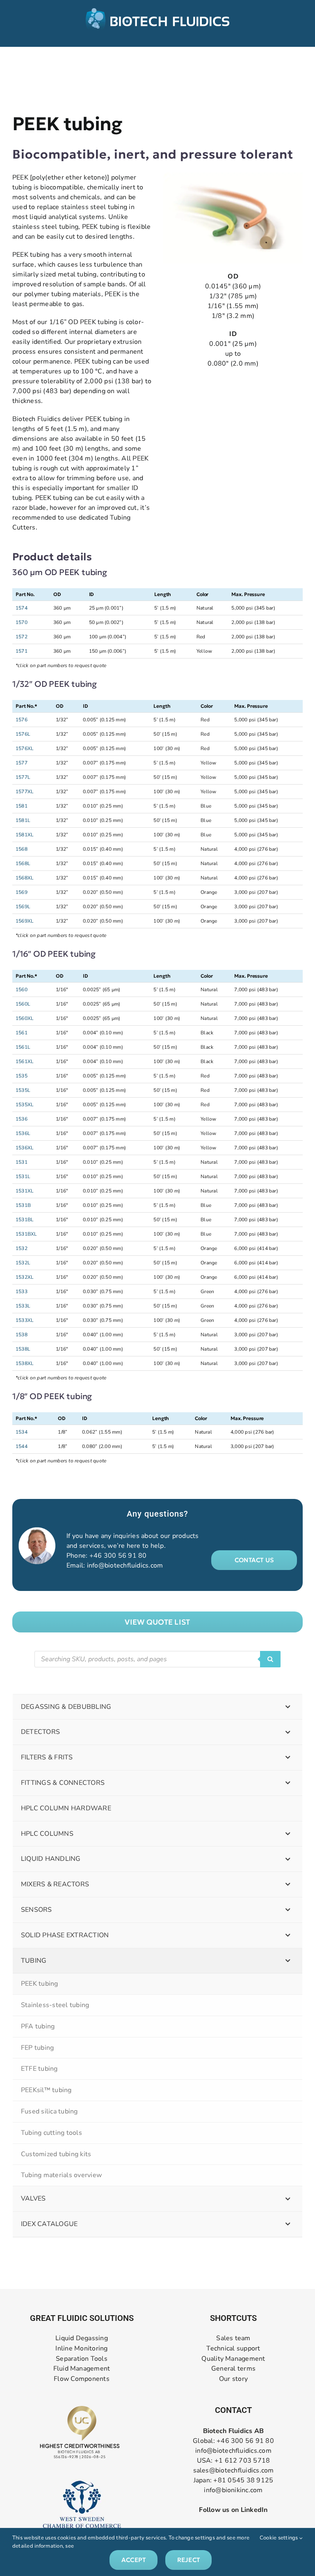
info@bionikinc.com (233, 2490)
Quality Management (233, 2358)
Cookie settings (280, 2538)
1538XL (25, 1363)
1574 (22, 608)
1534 (22, 1432)
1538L (23, 1349)
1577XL (25, 792)
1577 (22, 763)
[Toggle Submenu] (288, 1707)
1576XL (25, 748)
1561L (23, 1047)
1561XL (25, 1061)
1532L (23, 1263)
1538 (22, 1335)
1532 (22, 1248)
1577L (23, 777)
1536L (23, 1133)
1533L (23, 1306)
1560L (23, 1004)
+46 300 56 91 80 (118, 1556)
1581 (22, 806)
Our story (233, 2379)
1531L (23, 1176)
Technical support (233, 2349)
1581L (23, 820)
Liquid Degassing (82, 2338)
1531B (23, 1205)
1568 (22, 849)
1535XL (25, 1105)
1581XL (25, 835)
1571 (22, 651)
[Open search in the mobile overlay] (157, 1659)
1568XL (25, 878)
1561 (22, 1033)
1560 (22, 990)
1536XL (25, 1148)
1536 (22, 1119)
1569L (23, 907)
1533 (22, 1291)
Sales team (233, 2338)
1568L (23, 863)
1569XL (25, 921)
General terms (233, 2369)
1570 (22, 622)
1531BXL (26, 1234)
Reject (188, 2560)
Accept (134, 2560)
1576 (22, 720)
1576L (23, 734)
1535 (22, 1076)
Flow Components (82, 2379)
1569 (22, 892)
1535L (23, 1090)
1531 (22, 1162)
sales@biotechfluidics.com (234, 2470)
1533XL (25, 1320)
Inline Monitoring (81, 2349)
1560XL (25, 1018)
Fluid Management (82, 2369)
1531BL (25, 1220)
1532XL (25, 1277)
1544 (22, 1446)
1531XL (25, 1191)
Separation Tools (82, 2358)
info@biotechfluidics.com (125, 1565)
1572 (22, 637)
